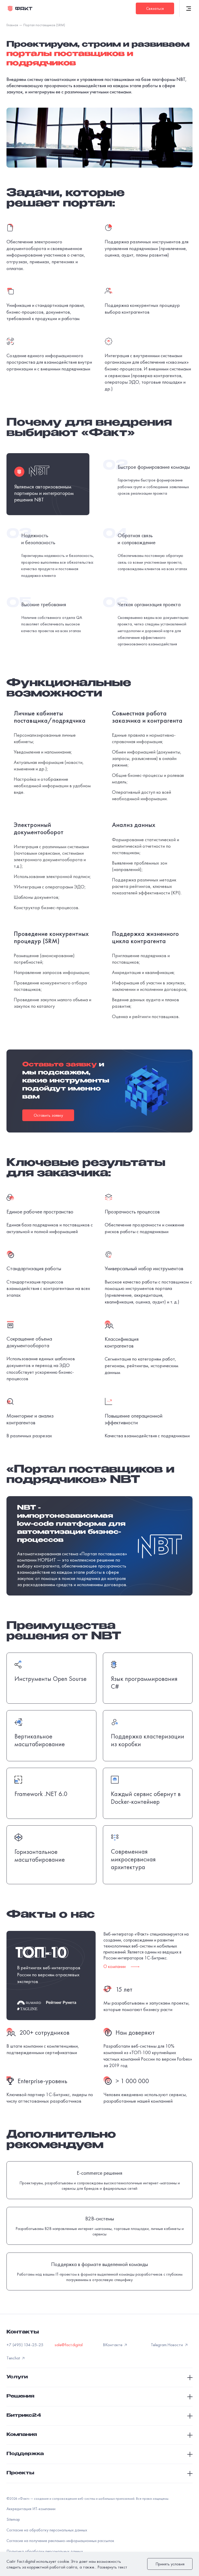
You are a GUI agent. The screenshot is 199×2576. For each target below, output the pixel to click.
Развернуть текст (112, 2567)
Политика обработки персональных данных (45, 2551)
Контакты (23, 2332)
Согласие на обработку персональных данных (47, 2530)
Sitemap (13, 2519)
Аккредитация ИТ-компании (31, 2509)
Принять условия (170, 2564)
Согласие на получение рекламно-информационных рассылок (60, 2541)
